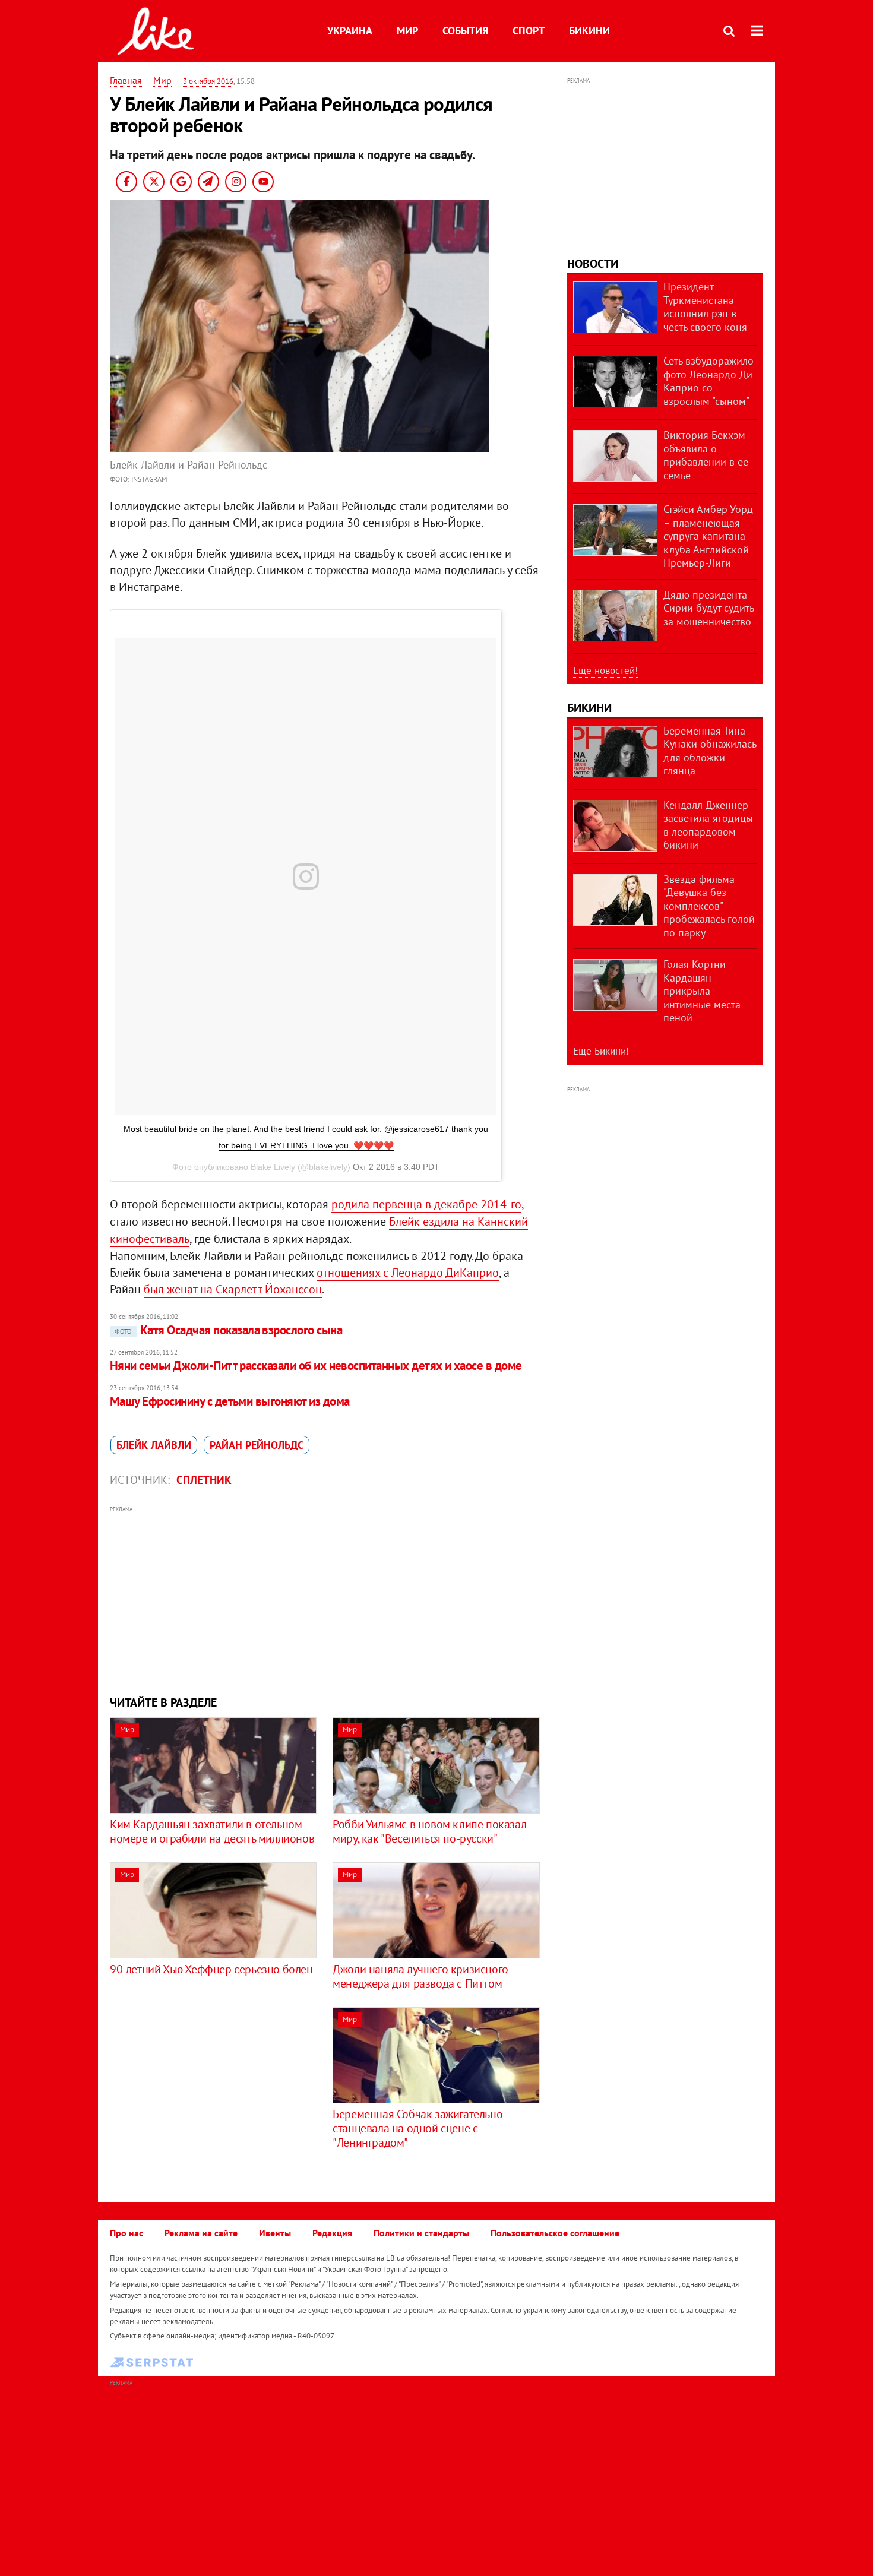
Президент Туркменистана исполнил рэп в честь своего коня (705, 307)
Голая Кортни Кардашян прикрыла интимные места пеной (702, 991)
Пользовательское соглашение (555, 2233)
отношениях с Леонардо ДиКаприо (408, 1273)
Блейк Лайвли (154, 1445)
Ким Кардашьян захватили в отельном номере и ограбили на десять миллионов (212, 1831)
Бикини (589, 31)
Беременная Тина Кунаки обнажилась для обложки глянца (710, 751)
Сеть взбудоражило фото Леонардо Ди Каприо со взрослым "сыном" (708, 381)
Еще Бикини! (601, 1051)
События (465, 31)
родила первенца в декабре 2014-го (426, 1204)
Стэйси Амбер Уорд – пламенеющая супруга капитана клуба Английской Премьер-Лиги (708, 536)
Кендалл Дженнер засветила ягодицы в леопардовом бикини (708, 825)
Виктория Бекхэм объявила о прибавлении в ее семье (706, 455)
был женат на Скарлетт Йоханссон (233, 1289)
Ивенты (275, 2233)
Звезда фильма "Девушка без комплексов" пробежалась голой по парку (709, 906)
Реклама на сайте (201, 2233)
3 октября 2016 (208, 81)
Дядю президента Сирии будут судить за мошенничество (708, 608)
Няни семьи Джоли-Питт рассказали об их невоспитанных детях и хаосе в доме (316, 1365)
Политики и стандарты (421, 2233)
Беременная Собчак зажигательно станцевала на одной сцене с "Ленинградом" (417, 2128)
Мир (407, 31)
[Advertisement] (325, 1599)
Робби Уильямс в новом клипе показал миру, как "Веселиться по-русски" (429, 1831)
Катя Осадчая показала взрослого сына (228, 1330)
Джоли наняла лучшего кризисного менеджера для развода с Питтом (420, 1976)
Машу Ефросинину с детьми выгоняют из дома (230, 1401)
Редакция (332, 2233)
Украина (350, 31)
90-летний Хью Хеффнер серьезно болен (211, 1969)
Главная (126, 80)
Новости (593, 264)
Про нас (126, 2233)
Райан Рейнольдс (257, 1445)
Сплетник (204, 1480)
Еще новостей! (605, 670)
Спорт (529, 31)
